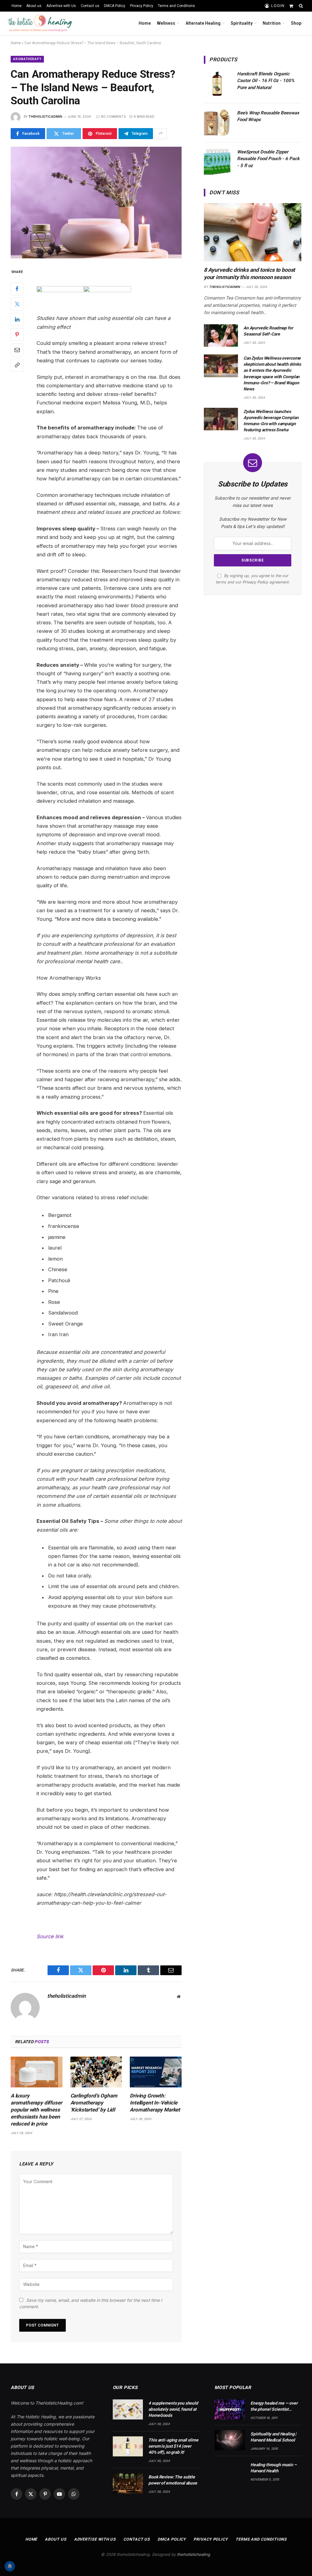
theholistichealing (193, 2554)
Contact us (90, 6)
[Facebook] (17, 289)
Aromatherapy (27, 59)
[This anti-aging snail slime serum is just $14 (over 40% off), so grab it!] (128, 2446)
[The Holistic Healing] (40, 23)
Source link (50, 1936)
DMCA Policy (115, 6)
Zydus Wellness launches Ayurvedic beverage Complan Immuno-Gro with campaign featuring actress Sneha (271, 421)
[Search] (300, 6)
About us (34, 6)
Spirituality (242, 23)
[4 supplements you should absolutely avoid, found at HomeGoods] (128, 2409)
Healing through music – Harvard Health (274, 2468)
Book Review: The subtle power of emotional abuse (173, 2480)
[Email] (17, 350)
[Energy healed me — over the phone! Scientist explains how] (230, 2409)
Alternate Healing (203, 23)
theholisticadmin (45, 117)
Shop (296, 23)
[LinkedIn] (17, 319)
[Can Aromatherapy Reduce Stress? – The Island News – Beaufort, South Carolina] (96, 203)
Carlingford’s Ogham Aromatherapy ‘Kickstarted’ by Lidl (94, 2103)
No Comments (113, 117)
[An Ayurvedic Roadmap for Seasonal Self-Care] (221, 336)
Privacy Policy (142, 6)
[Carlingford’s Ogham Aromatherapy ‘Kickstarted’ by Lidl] (96, 2072)
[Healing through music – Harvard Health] (230, 2471)
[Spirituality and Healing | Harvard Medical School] (230, 2440)
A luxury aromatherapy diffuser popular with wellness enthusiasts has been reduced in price (36, 2110)
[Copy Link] (17, 365)
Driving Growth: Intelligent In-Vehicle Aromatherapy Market (155, 2103)
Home (17, 6)
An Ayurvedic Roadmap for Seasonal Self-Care (268, 331)
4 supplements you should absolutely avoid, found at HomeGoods (173, 2409)
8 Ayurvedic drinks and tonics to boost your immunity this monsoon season (249, 273)
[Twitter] (17, 304)
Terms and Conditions (176, 6)
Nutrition (272, 23)
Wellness (166, 23)
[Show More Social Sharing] (161, 134)
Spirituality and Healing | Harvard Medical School (273, 2437)
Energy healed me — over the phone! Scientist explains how (274, 2406)
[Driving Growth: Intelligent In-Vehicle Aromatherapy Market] (156, 2072)
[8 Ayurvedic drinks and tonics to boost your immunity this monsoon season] (253, 232)
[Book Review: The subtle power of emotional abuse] (128, 2483)
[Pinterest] (17, 335)
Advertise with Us (61, 6)
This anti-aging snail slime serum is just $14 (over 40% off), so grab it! (173, 2446)
